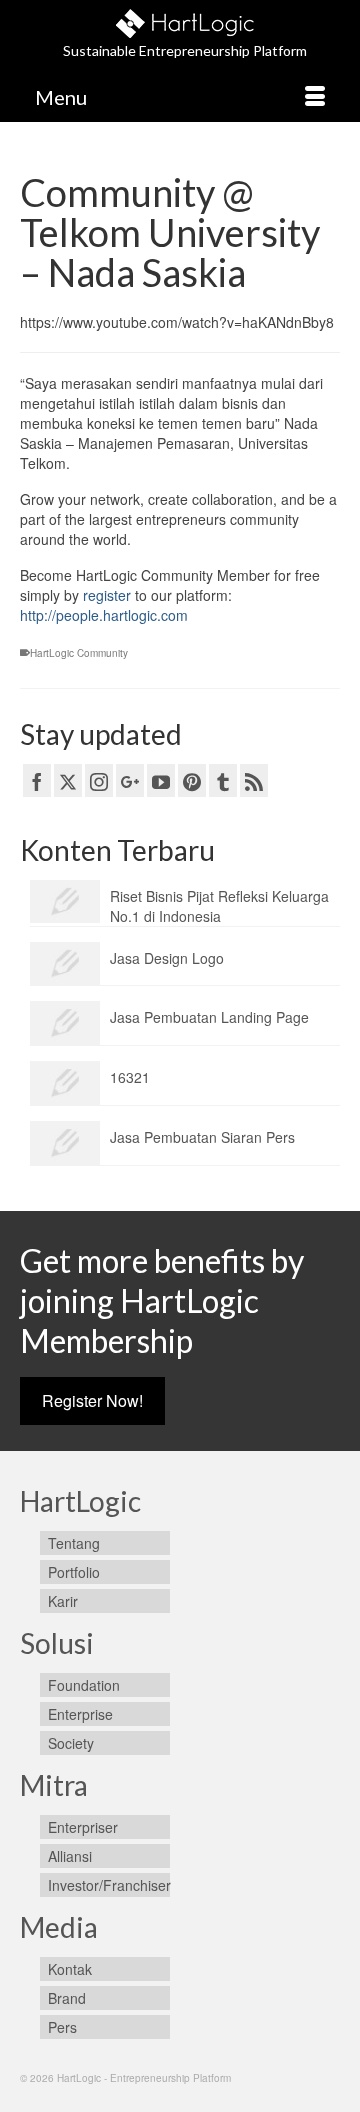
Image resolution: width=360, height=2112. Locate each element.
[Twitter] (68, 780)
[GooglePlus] (130, 780)
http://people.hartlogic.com (104, 615)
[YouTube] (161, 780)
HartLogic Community (79, 653)
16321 (130, 1077)
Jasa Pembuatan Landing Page (209, 1017)
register (107, 595)
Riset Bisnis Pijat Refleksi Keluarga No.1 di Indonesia (219, 906)
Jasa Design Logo (167, 958)
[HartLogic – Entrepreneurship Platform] (185, 20)
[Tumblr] (223, 780)
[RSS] (254, 780)
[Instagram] (99, 780)
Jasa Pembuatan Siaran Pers (202, 1137)
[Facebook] (37, 780)
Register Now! (92, 1400)
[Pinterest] (192, 780)
